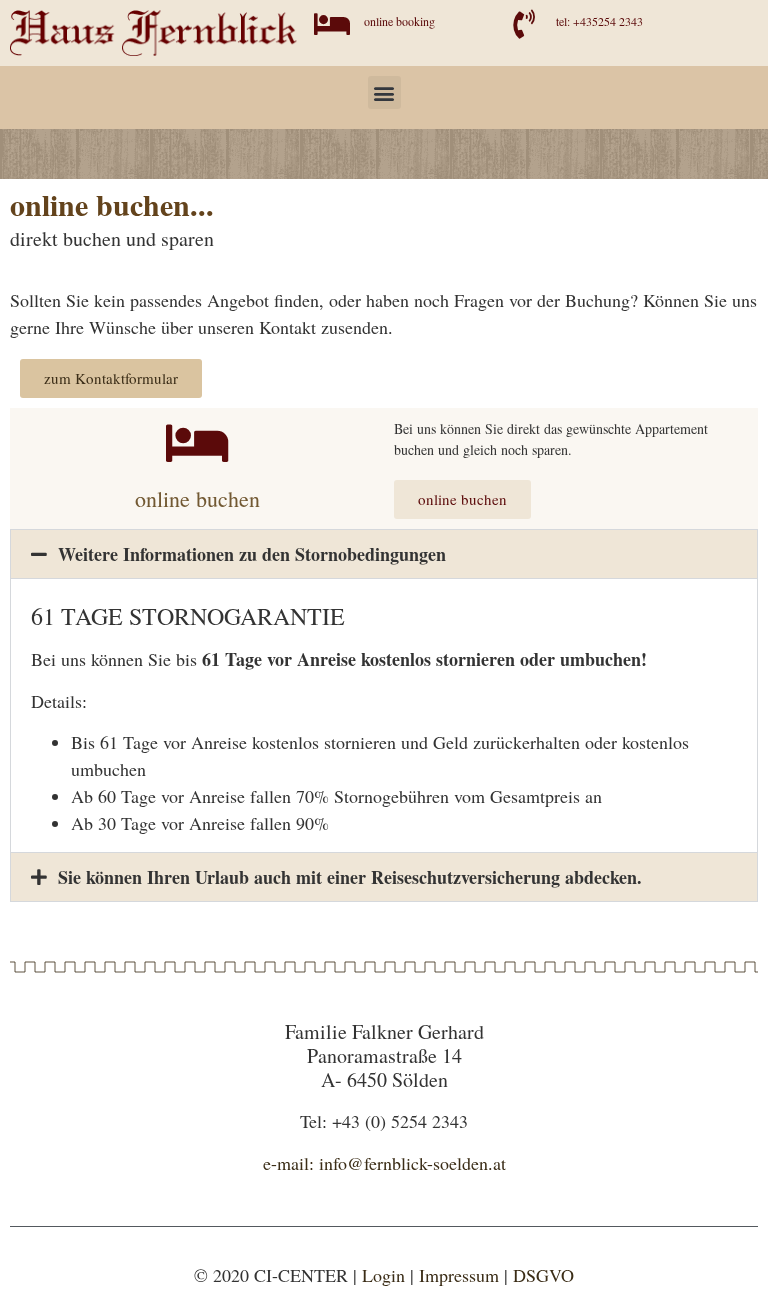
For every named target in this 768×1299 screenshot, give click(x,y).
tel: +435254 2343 (599, 21)
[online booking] (331, 24)
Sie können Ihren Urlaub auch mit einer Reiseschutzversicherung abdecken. (350, 877)
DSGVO (543, 1275)
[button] (384, 92)
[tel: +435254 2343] (523, 24)
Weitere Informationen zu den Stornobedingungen (252, 554)
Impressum (459, 1275)
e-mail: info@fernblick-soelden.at (384, 1163)
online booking (399, 21)
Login (383, 1275)
